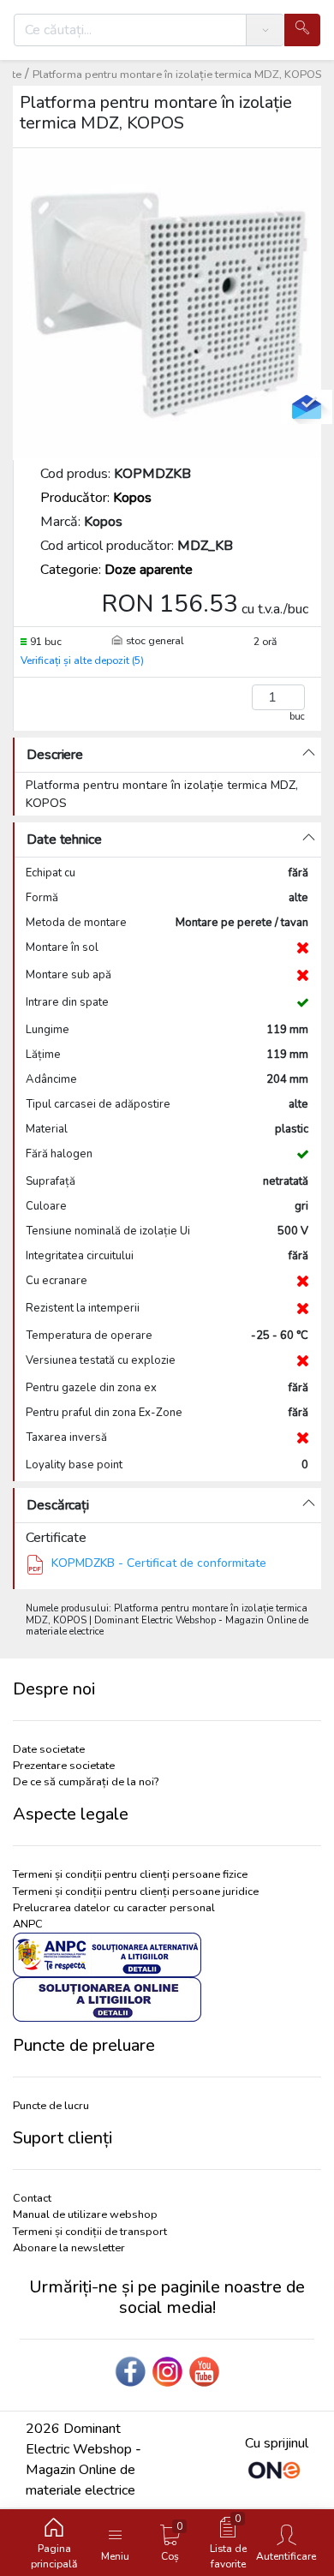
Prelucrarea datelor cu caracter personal (114, 1908)
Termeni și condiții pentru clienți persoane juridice (136, 1892)
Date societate (49, 1749)
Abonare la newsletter (69, 2248)
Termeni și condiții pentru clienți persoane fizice (130, 1874)
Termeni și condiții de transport (90, 2232)
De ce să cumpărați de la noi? (86, 1782)
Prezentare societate (64, 1766)
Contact (32, 2198)
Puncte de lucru (51, 2106)
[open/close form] (307, 407)
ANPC (28, 1924)
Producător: (96, 498)
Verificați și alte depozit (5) (82, 660)
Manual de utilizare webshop (85, 2214)
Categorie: (116, 570)
